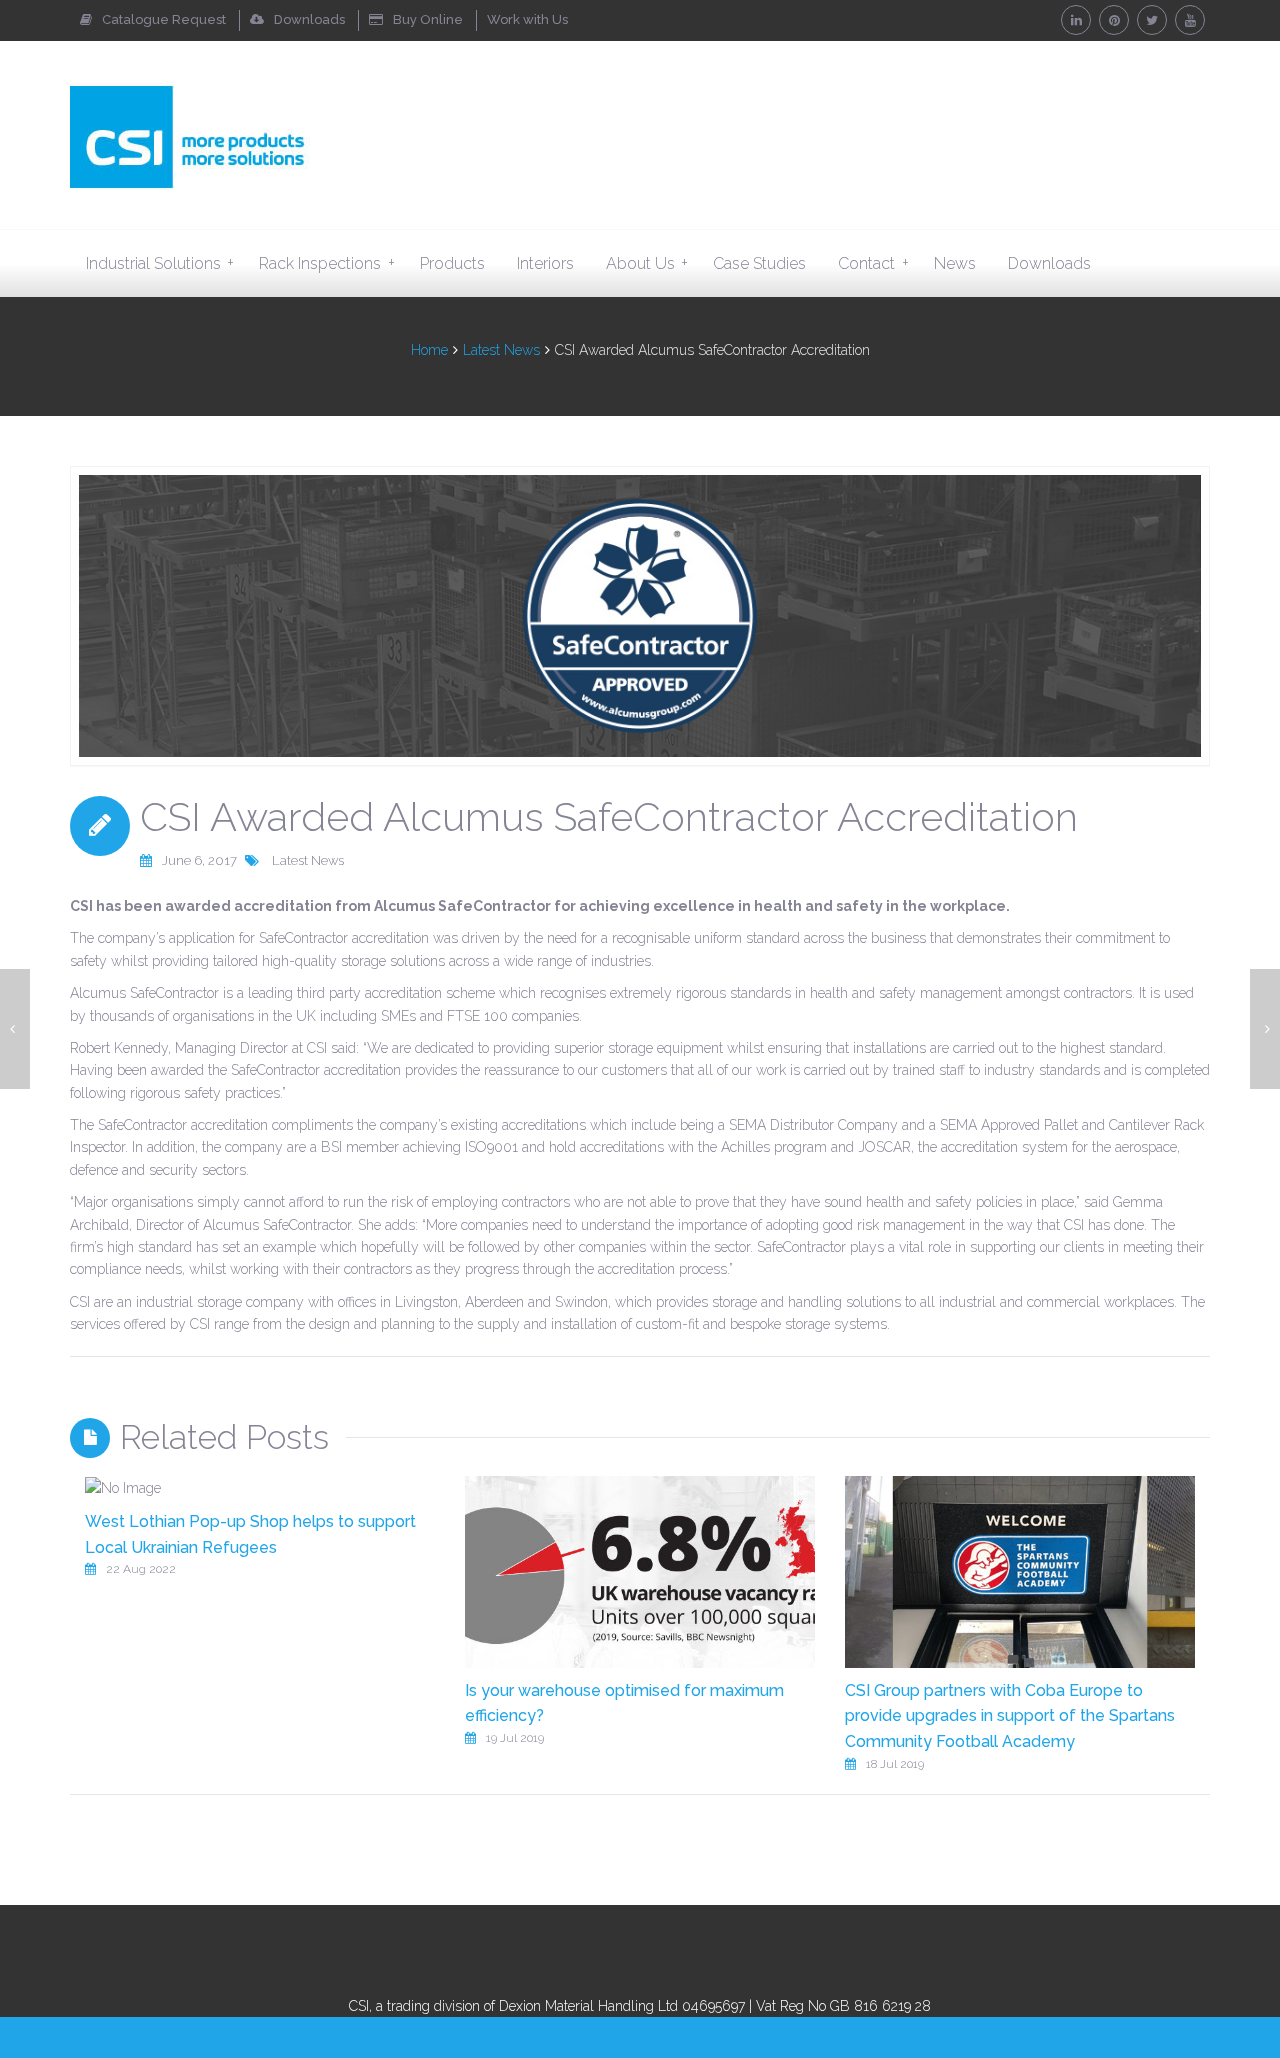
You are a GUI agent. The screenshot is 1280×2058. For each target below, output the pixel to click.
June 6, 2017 (199, 860)
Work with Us (527, 19)
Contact (873, 263)
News (955, 263)
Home (429, 350)
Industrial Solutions (160, 263)
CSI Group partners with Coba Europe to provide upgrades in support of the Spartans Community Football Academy (1010, 1716)
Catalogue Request (164, 19)
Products (452, 263)
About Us (647, 263)
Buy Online (428, 19)
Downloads (309, 19)
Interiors (545, 263)
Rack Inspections (326, 263)
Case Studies (759, 263)
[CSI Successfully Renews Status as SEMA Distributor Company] (15, 1029)
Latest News (501, 350)
